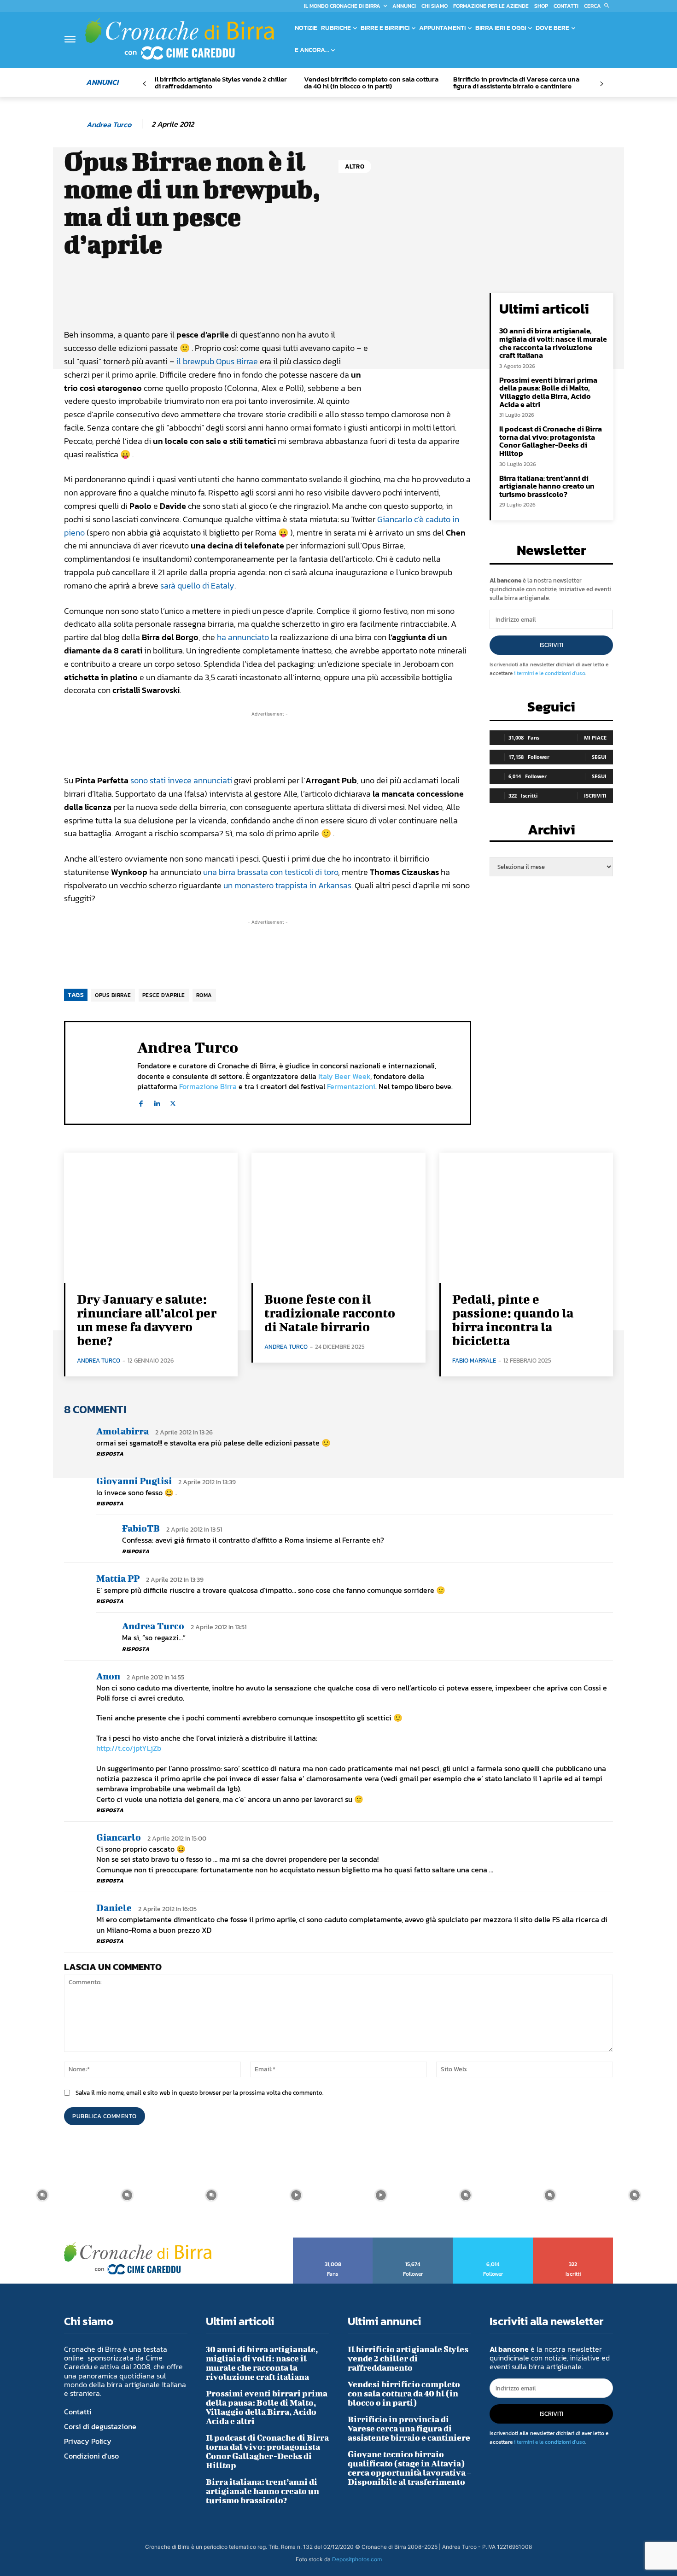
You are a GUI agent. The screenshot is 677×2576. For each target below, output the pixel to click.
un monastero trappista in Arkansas (287, 885)
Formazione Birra (208, 1086)
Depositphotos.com (357, 2559)
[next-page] (601, 84)
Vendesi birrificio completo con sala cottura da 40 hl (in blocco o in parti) (371, 82)
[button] (598, 6)
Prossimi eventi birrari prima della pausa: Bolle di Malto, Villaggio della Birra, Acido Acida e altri (548, 392)
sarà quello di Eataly (197, 586)
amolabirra (123, 1431)
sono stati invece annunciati (181, 780)
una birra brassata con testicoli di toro (271, 872)
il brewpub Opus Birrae (217, 361)
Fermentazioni (351, 1086)
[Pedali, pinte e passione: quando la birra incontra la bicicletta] (526, 1218)
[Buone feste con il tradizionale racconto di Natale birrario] (338, 1218)
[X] (173, 1102)
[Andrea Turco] (75, 124)
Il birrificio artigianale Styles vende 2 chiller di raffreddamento (221, 82)
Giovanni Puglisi (134, 1481)
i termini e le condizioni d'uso (550, 673)
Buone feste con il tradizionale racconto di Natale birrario (330, 1313)
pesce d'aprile (164, 995)
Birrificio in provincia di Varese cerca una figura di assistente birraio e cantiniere (516, 82)
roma (204, 995)
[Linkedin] (157, 1102)
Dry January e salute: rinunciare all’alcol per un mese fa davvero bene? (147, 1320)
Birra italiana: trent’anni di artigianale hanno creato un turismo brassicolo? (547, 486)
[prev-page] (144, 84)
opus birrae (113, 995)
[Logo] (180, 39)
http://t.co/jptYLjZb (129, 1748)
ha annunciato (243, 637)
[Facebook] (141, 1102)
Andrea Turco (109, 125)
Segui (599, 757)
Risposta (110, 1454)
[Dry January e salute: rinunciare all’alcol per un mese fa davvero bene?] (151, 1218)
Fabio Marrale (474, 1361)
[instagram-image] (42, 2195)
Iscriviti (552, 645)
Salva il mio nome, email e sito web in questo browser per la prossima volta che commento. (199, 2093)
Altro (355, 166)
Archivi (552, 832)
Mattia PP (118, 1578)
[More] (377, 302)
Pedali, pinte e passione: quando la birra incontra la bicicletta (513, 1320)
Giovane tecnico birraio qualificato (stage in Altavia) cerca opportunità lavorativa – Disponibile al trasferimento (409, 2468)
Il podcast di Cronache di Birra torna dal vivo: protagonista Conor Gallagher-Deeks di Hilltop (551, 441)
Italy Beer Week (344, 1076)
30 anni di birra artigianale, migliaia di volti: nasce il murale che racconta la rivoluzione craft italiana (553, 343)
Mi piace (595, 737)
